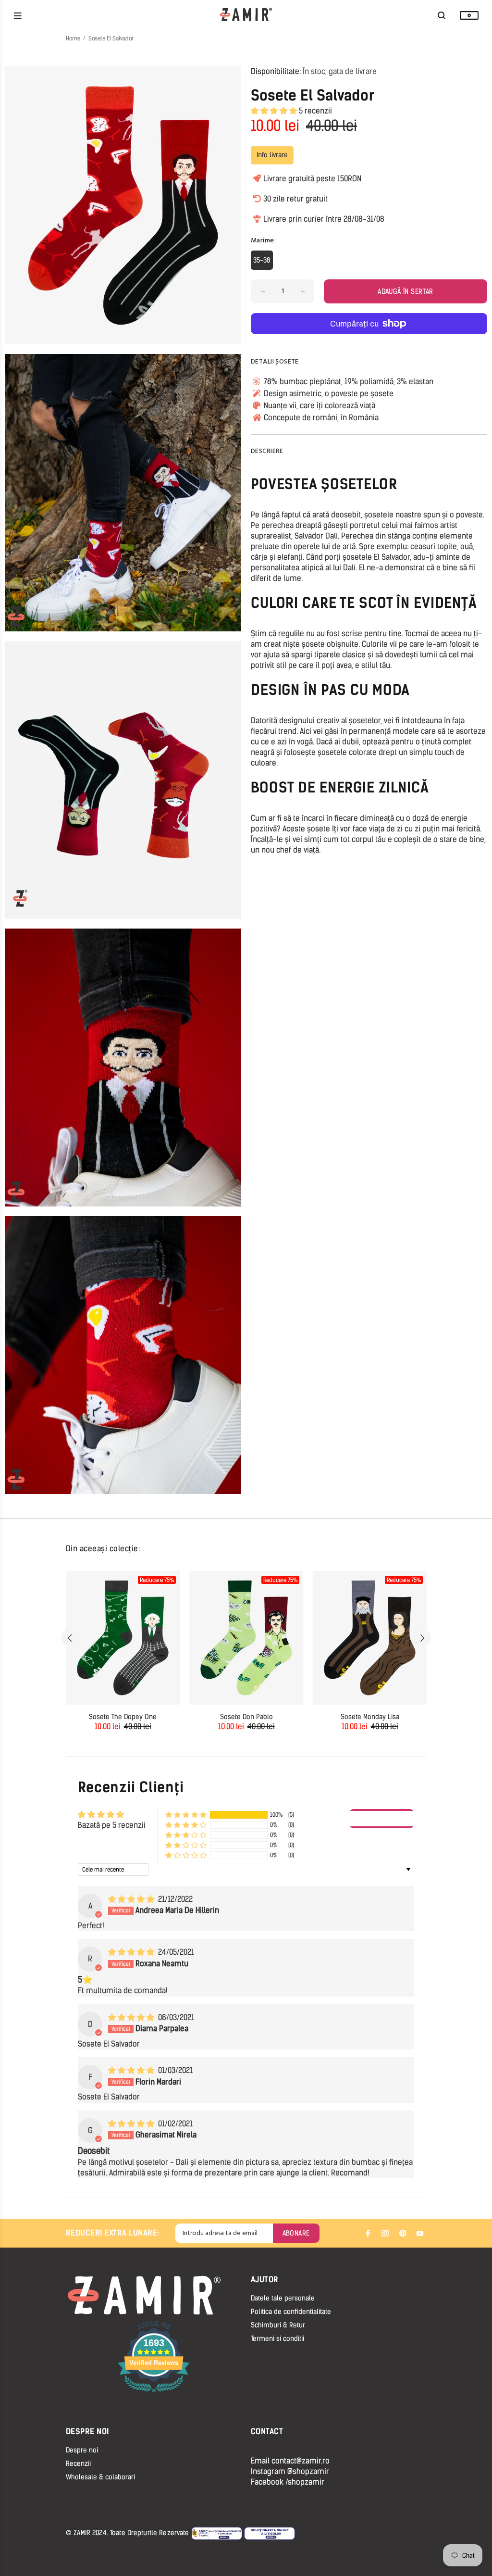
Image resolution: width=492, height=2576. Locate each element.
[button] (275, 111)
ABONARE (296, 2233)
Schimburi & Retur (278, 2325)
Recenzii (78, 2464)
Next (422, 1638)
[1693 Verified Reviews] (154, 2394)
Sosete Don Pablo (246, 1717)
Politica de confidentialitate (291, 2312)
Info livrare (272, 155)
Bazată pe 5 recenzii (112, 1825)
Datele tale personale (283, 2298)
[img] (132, 1899)
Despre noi (82, 2450)
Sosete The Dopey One (123, 1717)
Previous (70, 1638)
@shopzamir (308, 2471)
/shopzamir (305, 2482)
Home (73, 38)
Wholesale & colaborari (100, 2477)
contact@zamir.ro (301, 2461)
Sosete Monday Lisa (370, 1717)
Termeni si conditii (277, 2339)
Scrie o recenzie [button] (382, 1818)
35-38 (262, 260)
